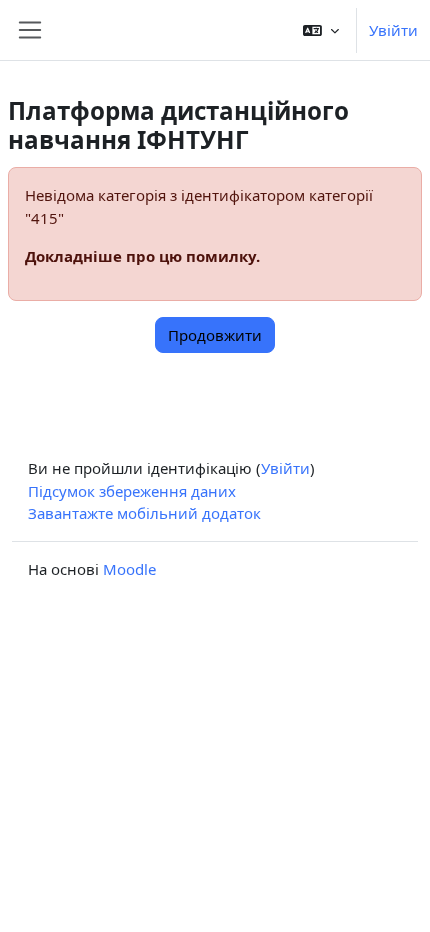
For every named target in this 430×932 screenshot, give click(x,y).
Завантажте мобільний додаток (144, 513)
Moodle (129, 569)
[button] (321, 30)
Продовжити (215, 335)
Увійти (393, 30)
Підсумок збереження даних (132, 491)
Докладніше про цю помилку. (142, 256)
